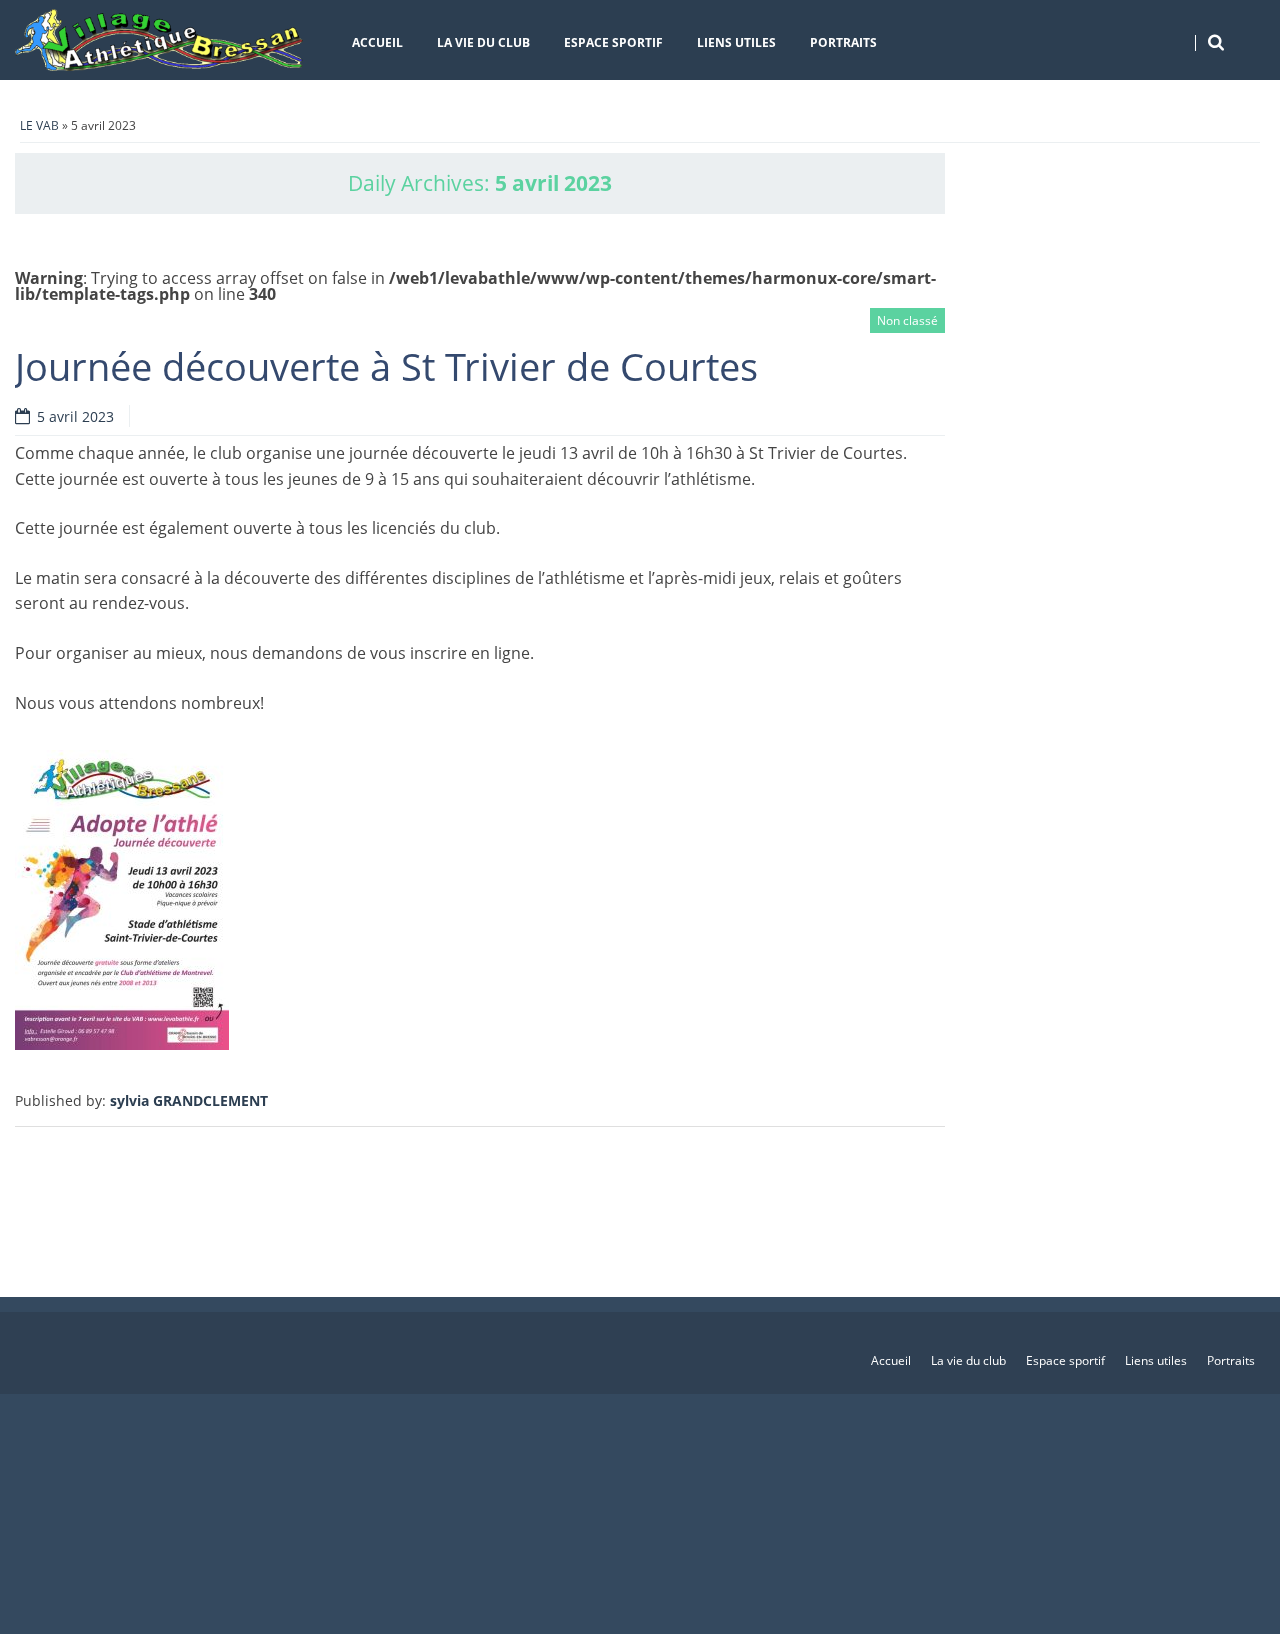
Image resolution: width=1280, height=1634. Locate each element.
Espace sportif (613, 42)
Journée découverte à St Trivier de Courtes (386, 366)
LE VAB (39, 125)
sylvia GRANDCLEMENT (189, 1100)
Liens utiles (736, 42)
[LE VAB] (160, 40)
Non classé (907, 320)
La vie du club (483, 42)
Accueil (377, 42)
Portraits (843, 42)
